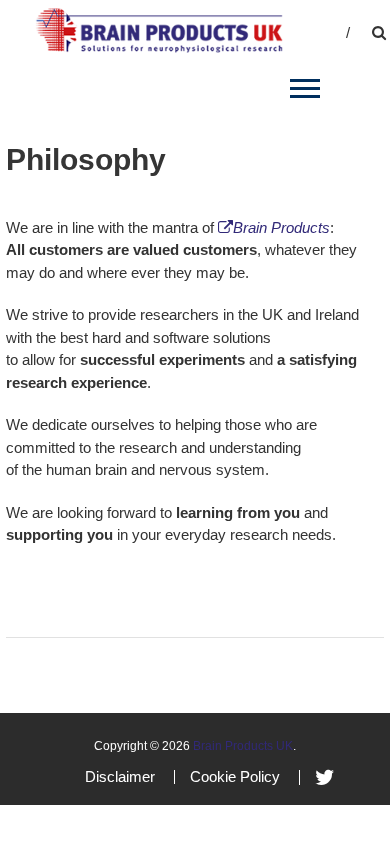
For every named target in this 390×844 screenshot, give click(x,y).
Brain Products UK (243, 746)
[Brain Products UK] (159, 28)
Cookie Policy (235, 776)
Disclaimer (120, 776)
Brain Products (281, 227)
